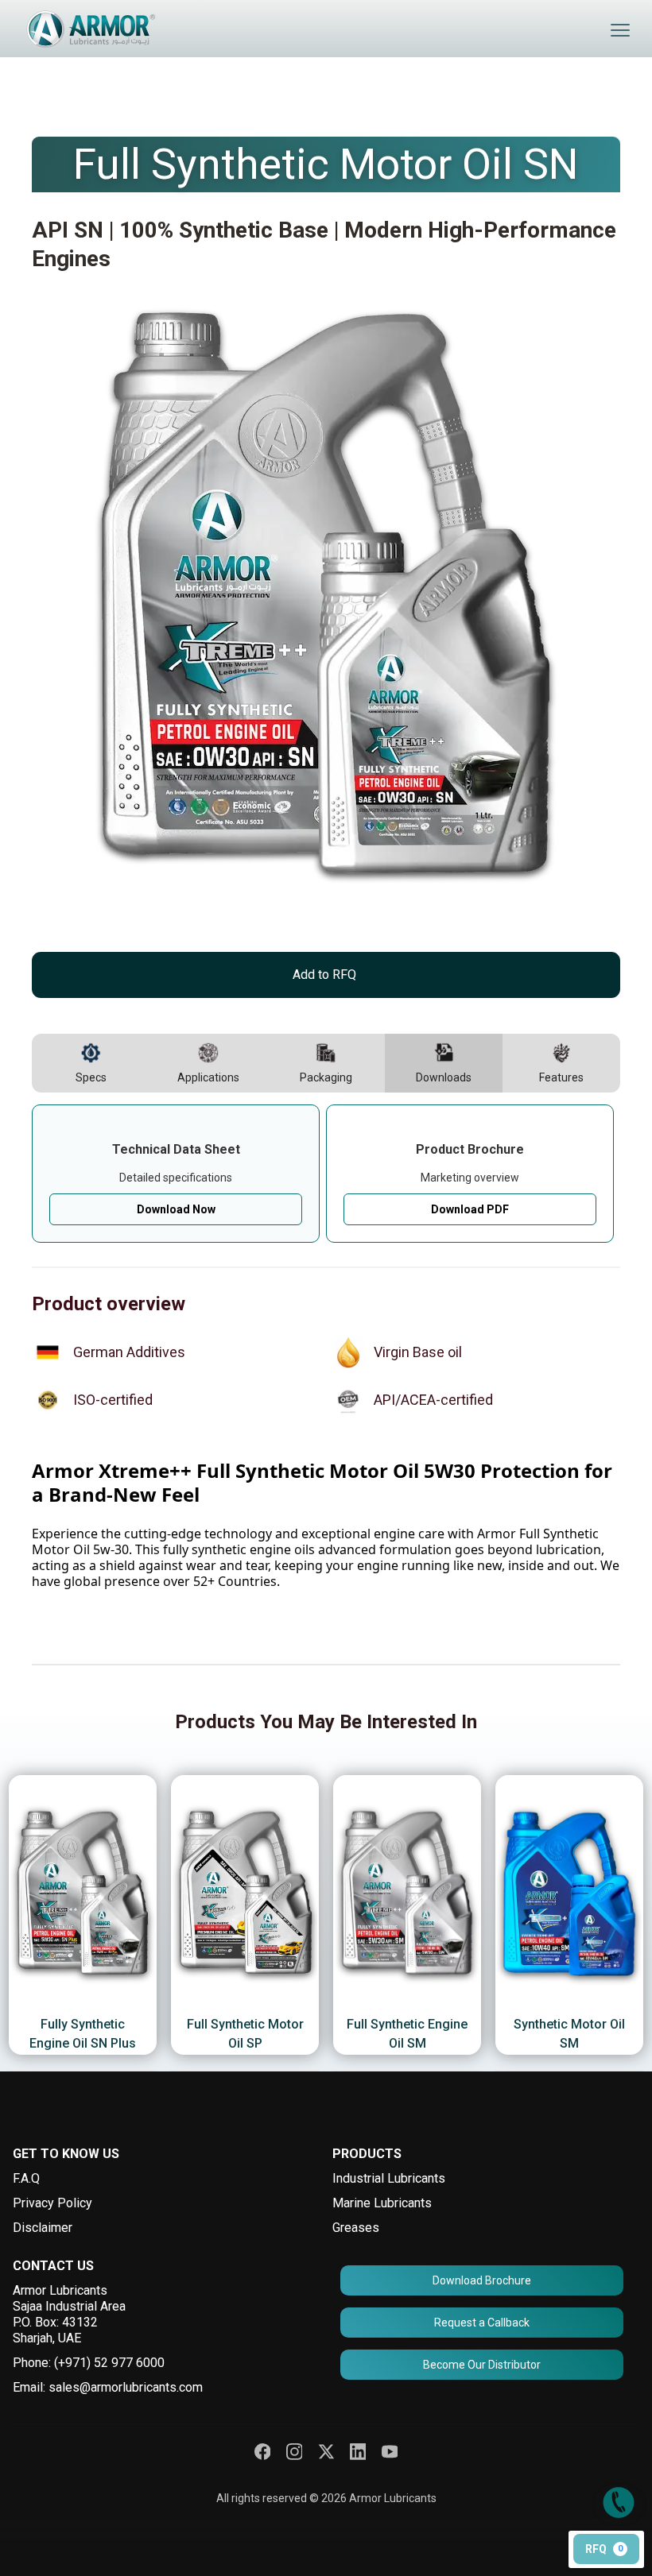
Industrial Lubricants (389, 2178)
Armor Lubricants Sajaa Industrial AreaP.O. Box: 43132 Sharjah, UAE (69, 2314)
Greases (356, 2228)
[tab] (91, 1063)
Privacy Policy (52, 2203)
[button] (620, 30)
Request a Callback (482, 2323)
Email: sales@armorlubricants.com (108, 2387)
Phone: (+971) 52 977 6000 (89, 2363)
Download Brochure (482, 2280)
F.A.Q (26, 2178)
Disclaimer (43, 2228)
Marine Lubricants (382, 2203)
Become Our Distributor (482, 2365)
